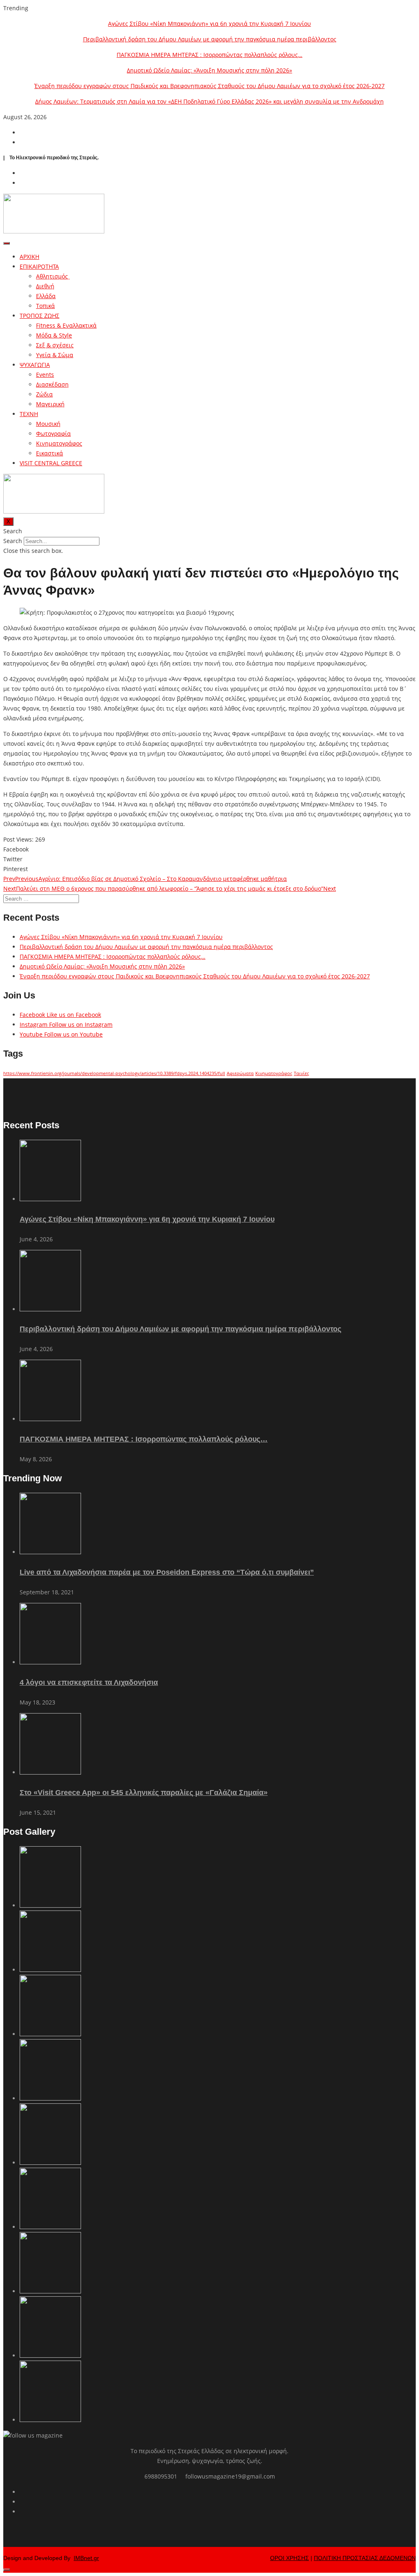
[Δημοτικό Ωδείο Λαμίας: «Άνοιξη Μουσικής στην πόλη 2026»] (50, 2098)
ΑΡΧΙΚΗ (29, 257)
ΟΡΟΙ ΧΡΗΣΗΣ (289, 2558)
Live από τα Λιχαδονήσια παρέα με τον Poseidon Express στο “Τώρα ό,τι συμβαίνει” (167, 1572)
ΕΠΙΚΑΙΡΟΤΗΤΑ (39, 266)
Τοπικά (45, 306)
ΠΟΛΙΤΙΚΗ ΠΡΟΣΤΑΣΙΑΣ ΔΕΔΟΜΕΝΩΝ (365, 2558)
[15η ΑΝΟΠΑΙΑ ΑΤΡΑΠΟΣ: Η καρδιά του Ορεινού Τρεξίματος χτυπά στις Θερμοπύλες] (50, 2420)
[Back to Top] (7, 2570)
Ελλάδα (46, 296)
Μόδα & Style (54, 335)
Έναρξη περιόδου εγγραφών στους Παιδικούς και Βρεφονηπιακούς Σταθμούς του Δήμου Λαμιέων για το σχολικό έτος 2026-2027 (209, 86)
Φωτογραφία (53, 433)
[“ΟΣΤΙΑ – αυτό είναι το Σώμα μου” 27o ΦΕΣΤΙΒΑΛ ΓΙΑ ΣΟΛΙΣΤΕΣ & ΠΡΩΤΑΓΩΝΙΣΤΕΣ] (50, 2291)
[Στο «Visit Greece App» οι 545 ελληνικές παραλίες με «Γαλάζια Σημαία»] (50, 1772)
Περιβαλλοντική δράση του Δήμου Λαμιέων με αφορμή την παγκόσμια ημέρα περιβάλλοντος (210, 39)
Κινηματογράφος (59, 443)
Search (13, 541)
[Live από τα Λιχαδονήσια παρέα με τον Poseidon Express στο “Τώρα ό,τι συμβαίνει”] (50, 1552)
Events (45, 375)
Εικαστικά (50, 453)
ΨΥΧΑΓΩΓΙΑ (35, 365)
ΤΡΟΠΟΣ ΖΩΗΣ (39, 316)
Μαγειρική (50, 404)
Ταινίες (301, 1073)
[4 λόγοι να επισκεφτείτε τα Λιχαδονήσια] (50, 1662)
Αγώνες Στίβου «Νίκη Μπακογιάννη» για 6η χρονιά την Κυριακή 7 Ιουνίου (209, 24)
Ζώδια (44, 394)
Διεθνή (45, 286)
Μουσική (48, 424)
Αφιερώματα (240, 1073)
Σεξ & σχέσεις (55, 345)
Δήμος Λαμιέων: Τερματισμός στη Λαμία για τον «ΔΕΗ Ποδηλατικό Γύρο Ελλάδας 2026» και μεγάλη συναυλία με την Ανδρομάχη (209, 101)
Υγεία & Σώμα (55, 355)
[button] (209, 531)
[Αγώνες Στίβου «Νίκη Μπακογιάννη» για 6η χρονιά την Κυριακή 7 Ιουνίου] (50, 1199)
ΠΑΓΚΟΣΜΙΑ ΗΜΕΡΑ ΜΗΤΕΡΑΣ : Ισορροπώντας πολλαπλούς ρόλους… (209, 55)
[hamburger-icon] (7, 243)
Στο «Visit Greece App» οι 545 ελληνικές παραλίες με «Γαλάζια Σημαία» (144, 1793)
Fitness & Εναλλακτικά (66, 325)
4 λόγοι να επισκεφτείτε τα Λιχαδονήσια (89, 1682)
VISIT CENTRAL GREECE (51, 463)
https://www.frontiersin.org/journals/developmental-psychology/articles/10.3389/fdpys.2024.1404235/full (114, 1073)
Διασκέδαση (52, 384)
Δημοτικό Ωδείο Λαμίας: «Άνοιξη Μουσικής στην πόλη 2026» (209, 70)
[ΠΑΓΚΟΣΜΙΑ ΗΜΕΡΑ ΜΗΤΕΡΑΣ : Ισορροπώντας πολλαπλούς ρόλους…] (50, 1419)
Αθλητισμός (53, 276)
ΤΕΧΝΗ (29, 414)
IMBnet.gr (86, 2558)
